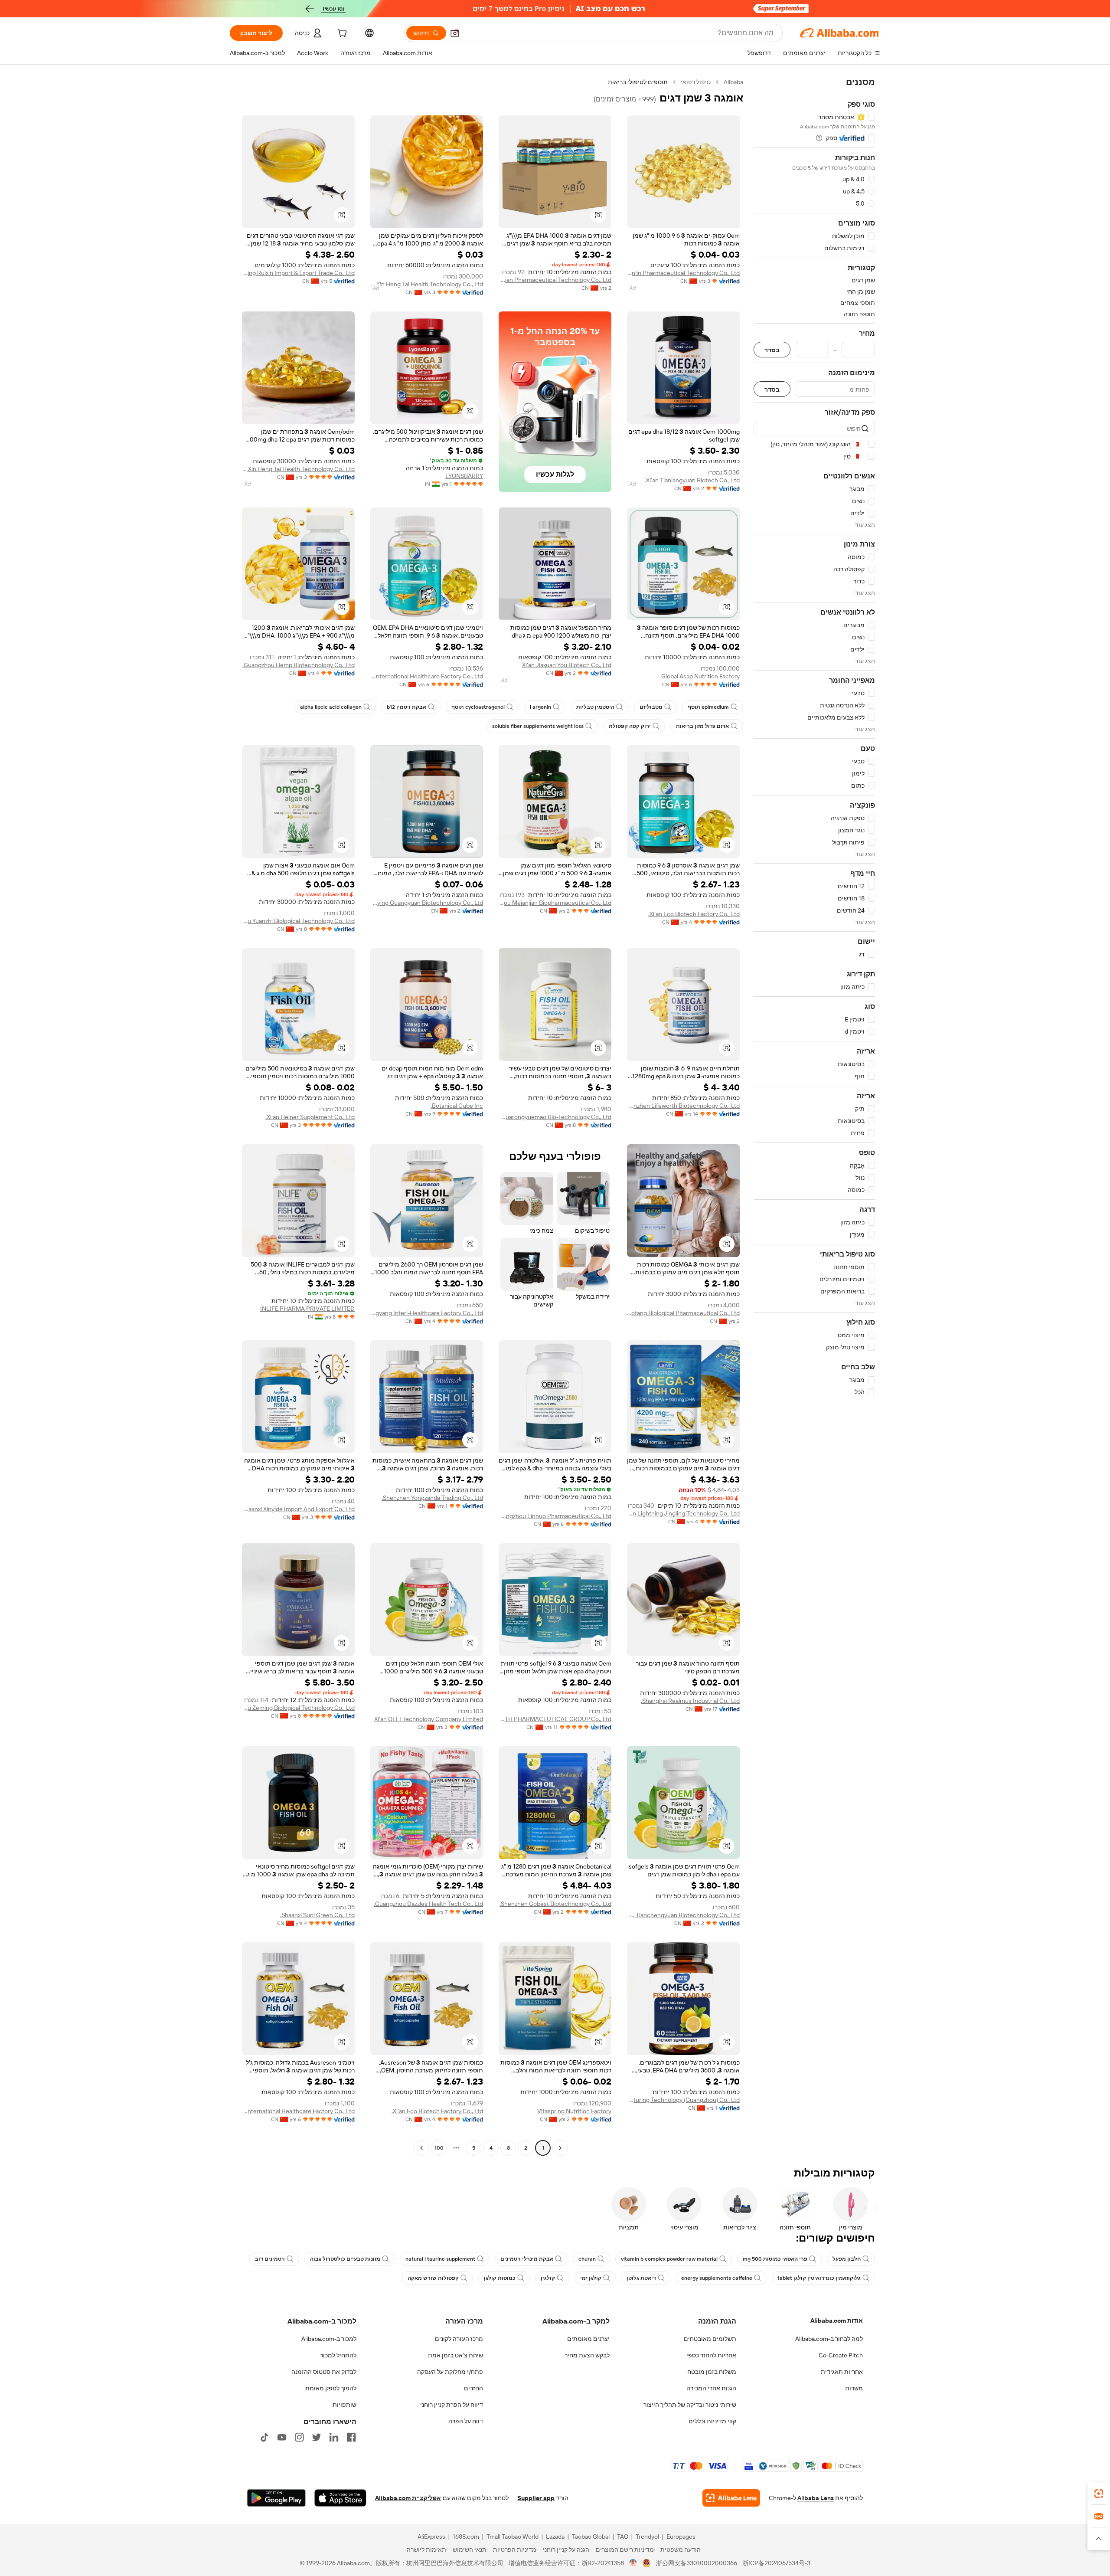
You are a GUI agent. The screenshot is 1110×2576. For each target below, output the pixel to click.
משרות (854, 2388)
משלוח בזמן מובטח (712, 2372)
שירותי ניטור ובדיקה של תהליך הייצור (690, 2405)
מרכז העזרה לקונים (459, 2339)
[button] (455, 33)
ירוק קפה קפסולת (630, 726)
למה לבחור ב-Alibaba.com (829, 2339)
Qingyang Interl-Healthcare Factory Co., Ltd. (427, 1313)
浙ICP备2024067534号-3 (776, 2563)
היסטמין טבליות (595, 707)
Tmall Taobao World (513, 2537)
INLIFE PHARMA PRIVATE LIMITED (307, 1309)
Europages (681, 2537)
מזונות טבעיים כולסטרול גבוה (345, 2259)
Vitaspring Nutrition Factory (574, 2111)
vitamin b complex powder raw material (669, 2259)
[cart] (341, 34)
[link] (1099, 2494)
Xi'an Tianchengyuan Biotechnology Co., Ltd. (683, 1915)
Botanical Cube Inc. (457, 1106)
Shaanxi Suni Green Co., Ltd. (317, 1915)
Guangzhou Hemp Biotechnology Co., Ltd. (299, 665)
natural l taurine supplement (440, 2259)
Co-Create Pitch (841, 2355)
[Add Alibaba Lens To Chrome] (731, 2498)
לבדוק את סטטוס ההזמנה (324, 2372)
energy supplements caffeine (717, 2278)
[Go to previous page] (560, 2148)
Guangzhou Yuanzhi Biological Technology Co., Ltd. (298, 921)
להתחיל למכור (338, 2355)
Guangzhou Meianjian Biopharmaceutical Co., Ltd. (555, 903)
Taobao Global (591, 2537)
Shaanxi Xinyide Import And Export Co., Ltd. (298, 1509)
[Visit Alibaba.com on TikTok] (264, 2437)
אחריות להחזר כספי (711, 2355)
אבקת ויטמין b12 (406, 707)
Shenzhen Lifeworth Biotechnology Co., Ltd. (683, 1106)
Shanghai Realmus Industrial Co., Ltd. (690, 1701)
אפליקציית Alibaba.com (408, 2498)
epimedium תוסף (708, 707)
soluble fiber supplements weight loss (538, 726)
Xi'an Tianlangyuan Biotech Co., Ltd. (692, 480)
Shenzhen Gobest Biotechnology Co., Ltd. (555, 1904)
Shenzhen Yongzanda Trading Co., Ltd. (432, 1498)
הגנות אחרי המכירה (711, 2388)
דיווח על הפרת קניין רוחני (452, 2405)
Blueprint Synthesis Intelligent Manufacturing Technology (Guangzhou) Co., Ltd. (683, 2100)
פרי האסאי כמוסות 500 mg (775, 2259)
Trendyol (647, 2537)
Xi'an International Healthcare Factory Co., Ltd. (427, 676)
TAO (623, 2537)
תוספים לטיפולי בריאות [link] (638, 82)
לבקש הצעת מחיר (587, 2355)
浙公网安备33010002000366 (697, 2563)
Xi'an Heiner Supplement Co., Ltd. (310, 1117)
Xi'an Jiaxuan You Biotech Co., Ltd (567, 665)
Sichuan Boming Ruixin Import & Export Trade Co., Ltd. (298, 273)
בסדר (772, 350)
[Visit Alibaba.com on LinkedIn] (334, 2437)
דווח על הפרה (466, 2421)
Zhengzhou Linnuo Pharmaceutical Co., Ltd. (555, 1516)
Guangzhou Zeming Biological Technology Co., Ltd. (298, 1708)
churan (587, 2259)
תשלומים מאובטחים (710, 2339)
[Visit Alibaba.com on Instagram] (299, 2437)
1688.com (466, 2537)
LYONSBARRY (464, 476)
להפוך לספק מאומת (331, 2388)
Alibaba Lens (816, 2498)
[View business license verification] (633, 2563)
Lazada (555, 2537)
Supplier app (536, 2498)
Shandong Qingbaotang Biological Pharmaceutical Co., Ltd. (683, 1313)
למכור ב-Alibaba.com (329, 2339)
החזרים (473, 2388)
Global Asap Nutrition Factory (700, 676)
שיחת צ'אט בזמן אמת (455, 2355)
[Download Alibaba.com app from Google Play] (276, 2498)
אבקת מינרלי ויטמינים (527, 2259)
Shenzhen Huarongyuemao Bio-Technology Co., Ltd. (555, 1117)
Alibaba (733, 82)
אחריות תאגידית (842, 2372)
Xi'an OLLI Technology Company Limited (429, 1719)
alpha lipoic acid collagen (331, 707)
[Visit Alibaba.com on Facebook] (351, 2437)
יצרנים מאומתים (588, 2339)
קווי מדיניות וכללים (712, 2421)
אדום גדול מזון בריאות (702, 726)
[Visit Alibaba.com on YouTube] (282, 2437)
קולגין (548, 2278)
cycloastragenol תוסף (478, 707)
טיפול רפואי (696, 82)
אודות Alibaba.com (837, 2321)
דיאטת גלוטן (641, 2278)
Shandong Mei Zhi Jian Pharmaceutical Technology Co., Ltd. (555, 280)
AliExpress (431, 2537)
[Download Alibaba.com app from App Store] (340, 2498)
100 (439, 2148)
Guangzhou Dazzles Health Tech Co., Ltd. (428, 1904)
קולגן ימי (591, 2278)
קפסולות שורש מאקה (433, 2278)
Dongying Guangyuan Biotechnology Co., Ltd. (427, 903)
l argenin (540, 707)
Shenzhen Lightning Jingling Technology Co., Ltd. (683, 1513)
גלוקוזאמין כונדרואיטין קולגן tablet (819, 2278)
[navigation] (814, 1116)
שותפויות (344, 2405)
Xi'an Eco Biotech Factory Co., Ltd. (694, 914)
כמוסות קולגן (500, 2278)
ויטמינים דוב (270, 2259)
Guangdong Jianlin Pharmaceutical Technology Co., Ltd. (683, 273)
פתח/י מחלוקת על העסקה (450, 2372)
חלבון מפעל (847, 2259)
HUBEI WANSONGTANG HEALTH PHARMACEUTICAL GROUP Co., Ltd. (555, 1719)
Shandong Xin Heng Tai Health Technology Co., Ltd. (427, 284)
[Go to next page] (421, 2148)
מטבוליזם (651, 707)
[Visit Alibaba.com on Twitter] (317, 2437)
